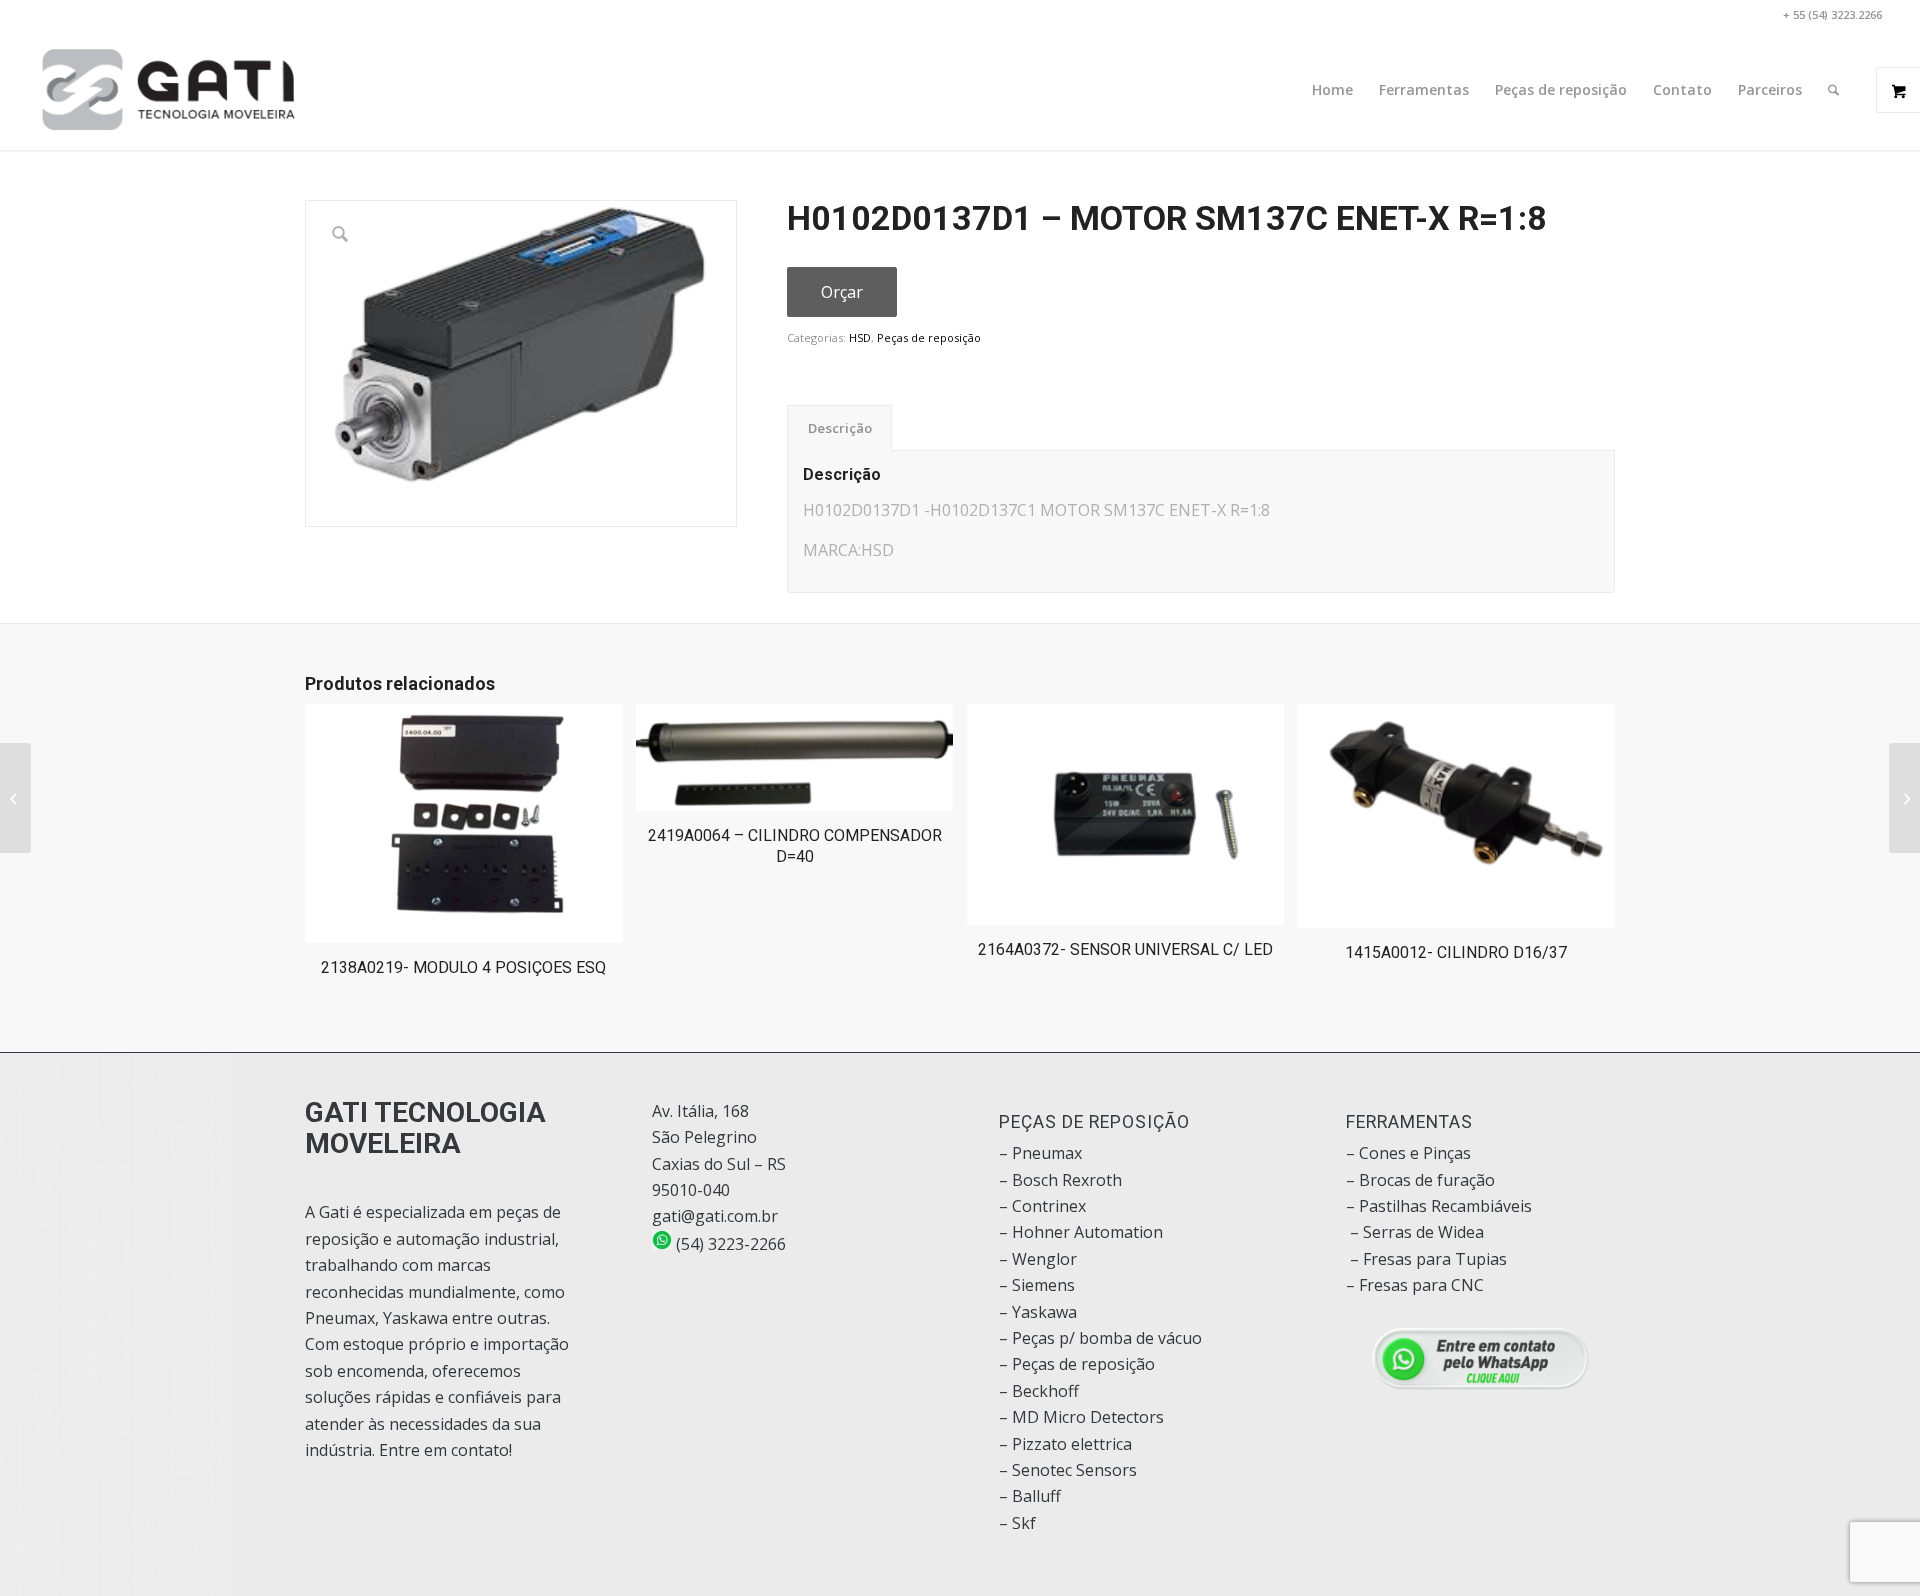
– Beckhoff (1039, 1391)
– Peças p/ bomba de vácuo (1100, 1338)
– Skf (1017, 1523)
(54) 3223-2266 (729, 1244)
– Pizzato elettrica (1065, 1444)
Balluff (1036, 1496)
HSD (860, 337)
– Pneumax (1040, 1153)
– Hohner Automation (1081, 1232)
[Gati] (168, 90)
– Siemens (1037, 1285)
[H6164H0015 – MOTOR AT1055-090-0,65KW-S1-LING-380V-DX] (1904, 798)
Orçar (842, 292)
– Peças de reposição (1077, 1364)
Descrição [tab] (840, 428)
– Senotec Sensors (1068, 1470)
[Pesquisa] (1833, 90)
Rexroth (1092, 1180)
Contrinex (1049, 1206)
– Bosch (1028, 1180)
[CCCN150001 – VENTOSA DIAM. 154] (15, 798)
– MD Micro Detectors (1081, 1417)
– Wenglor (1038, 1259)
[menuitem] (1332, 90)
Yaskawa (1044, 1312)
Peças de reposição (929, 337)
